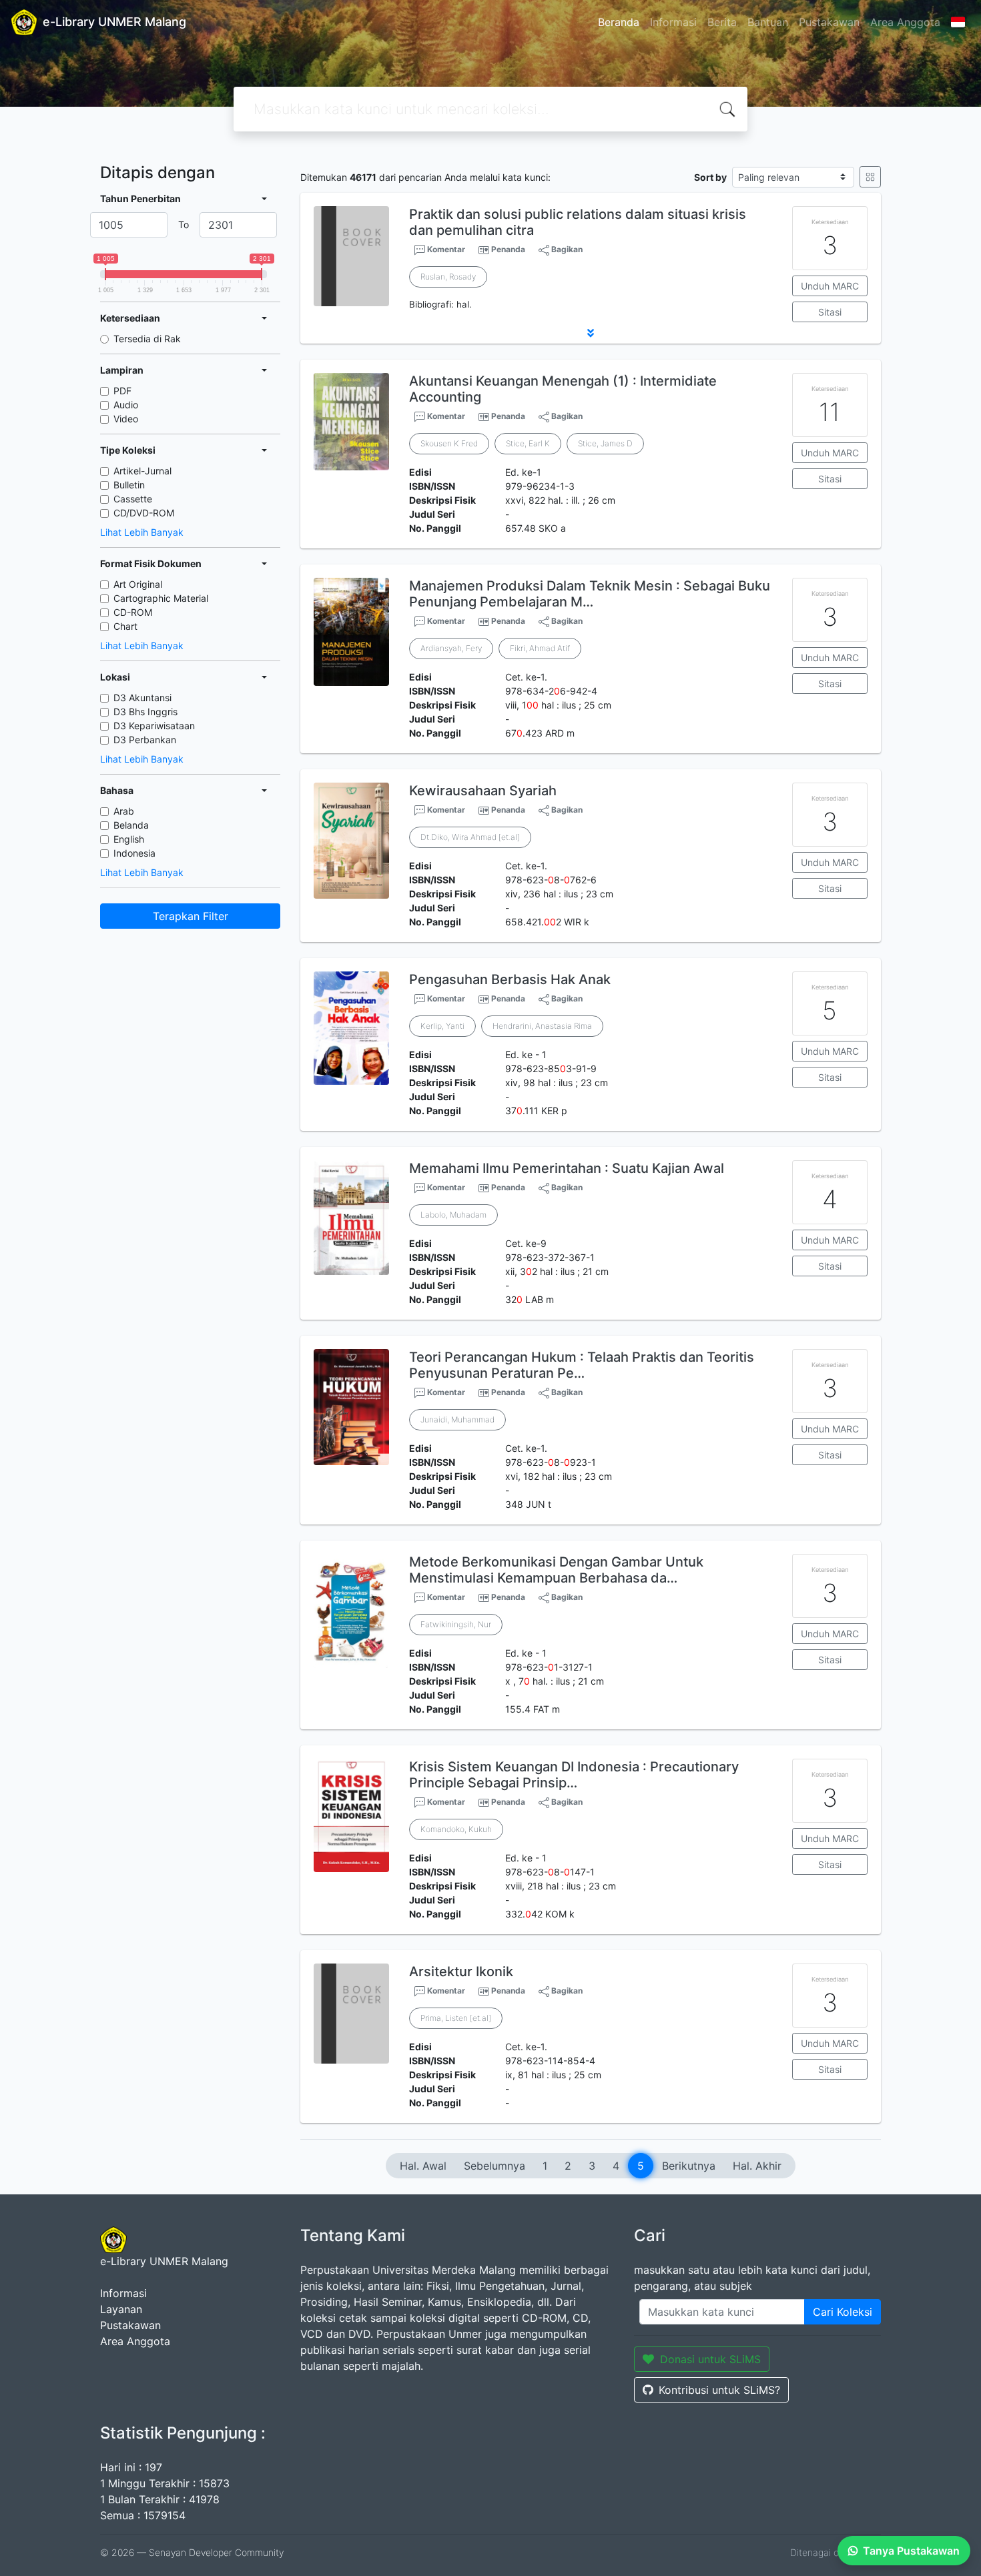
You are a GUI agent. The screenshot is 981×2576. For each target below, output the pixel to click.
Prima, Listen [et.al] (456, 2018)
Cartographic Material (161, 598)
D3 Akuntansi (142, 698)
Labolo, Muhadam (453, 1215)
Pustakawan (829, 22)
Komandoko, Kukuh (456, 1829)
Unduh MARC (830, 286)
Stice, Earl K (528, 443)
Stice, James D (605, 443)
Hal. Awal (423, 2166)
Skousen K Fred (449, 443)
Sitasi (830, 312)
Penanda (508, 249)
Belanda (131, 825)
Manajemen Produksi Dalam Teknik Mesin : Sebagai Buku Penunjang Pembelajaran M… (590, 594)
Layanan (121, 2309)
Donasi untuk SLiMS (710, 2359)
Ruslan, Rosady (448, 277)
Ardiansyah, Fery (451, 648)
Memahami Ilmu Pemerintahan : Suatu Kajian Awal (567, 1168)
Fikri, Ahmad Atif (540, 648)
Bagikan (566, 249)
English (129, 839)
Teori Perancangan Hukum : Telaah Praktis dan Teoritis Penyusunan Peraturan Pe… (582, 1365)
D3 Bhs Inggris (145, 712)
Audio (126, 405)
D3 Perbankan (145, 740)
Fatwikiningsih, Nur (456, 1624)
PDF (122, 391)
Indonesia (134, 853)
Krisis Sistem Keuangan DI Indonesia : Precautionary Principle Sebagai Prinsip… (574, 1775)
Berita (722, 22)
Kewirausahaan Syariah (483, 791)
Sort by (710, 177)
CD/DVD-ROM (144, 513)
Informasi (673, 22)
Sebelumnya (495, 2166)
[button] (591, 333)
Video (126, 419)
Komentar (445, 249)
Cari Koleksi (843, 2312)
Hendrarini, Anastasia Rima (542, 1026)
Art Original (138, 584)
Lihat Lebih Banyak (142, 532)
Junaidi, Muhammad (457, 1419)
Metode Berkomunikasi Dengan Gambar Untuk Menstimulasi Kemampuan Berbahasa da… (556, 1570)
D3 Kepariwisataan (154, 726)
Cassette (133, 499)
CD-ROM (133, 612)
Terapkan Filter (191, 916)
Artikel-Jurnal (142, 471)
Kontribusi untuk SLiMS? (719, 2390)
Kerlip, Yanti (442, 1026)
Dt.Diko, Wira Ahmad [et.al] (470, 837)
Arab (124, 811)
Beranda (619, 22)
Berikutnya (689, 2166)
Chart (125, 626)
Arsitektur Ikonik (461, 1972)
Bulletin (129, 485)
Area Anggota (905, 22)
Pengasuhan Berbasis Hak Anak (510, 979)
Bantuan (768, 22)
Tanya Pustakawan (911, 2551)
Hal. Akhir (757, 2166)
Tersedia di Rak (147, 339)
